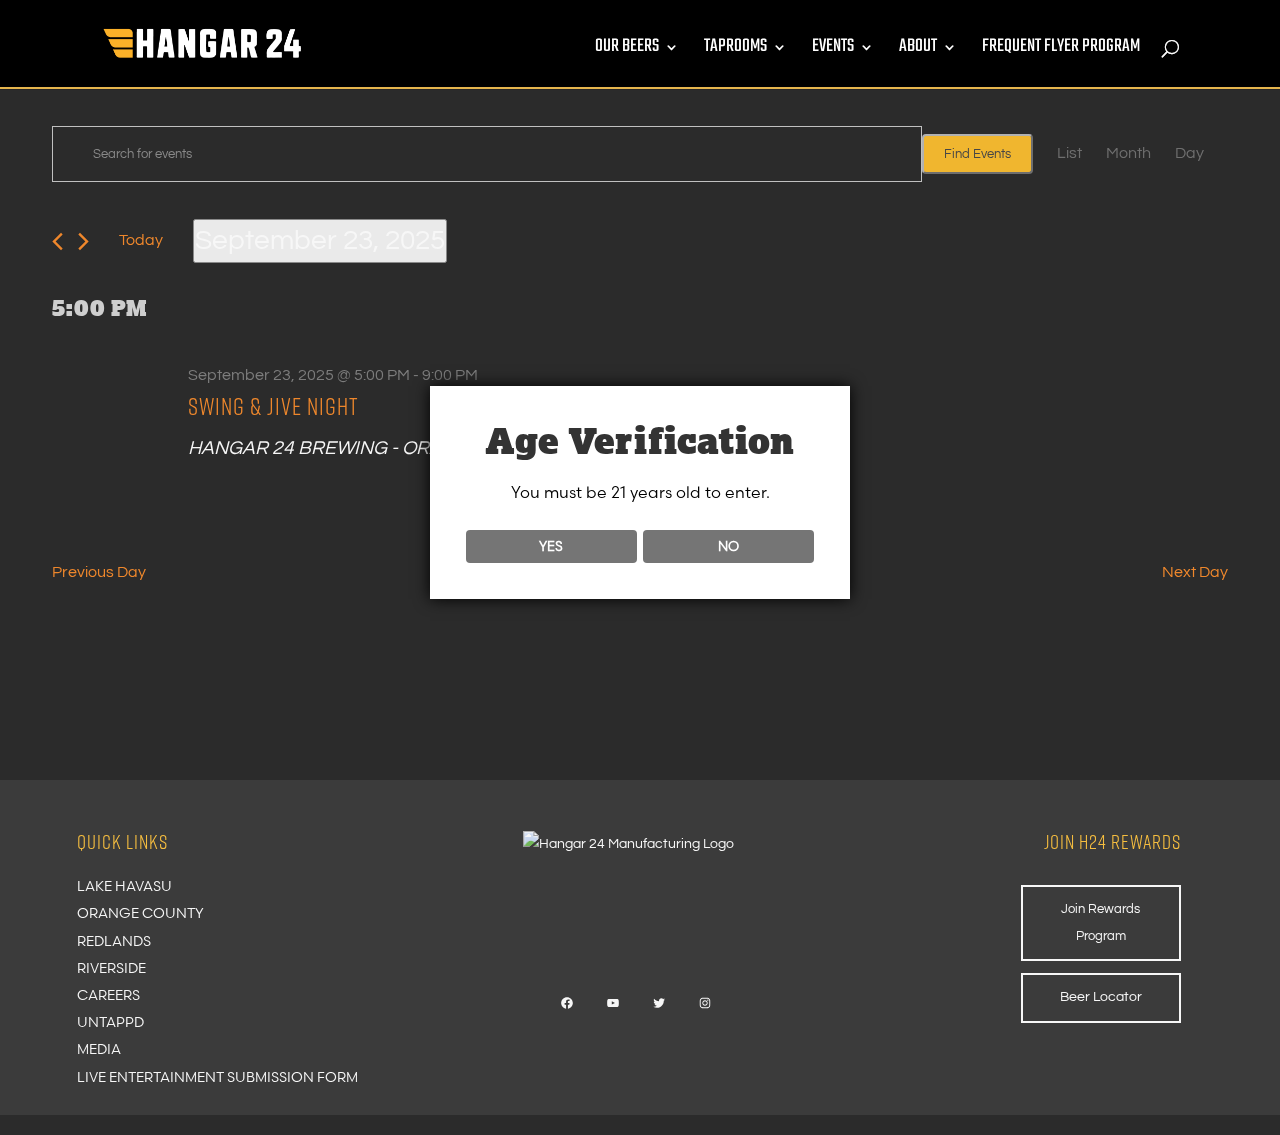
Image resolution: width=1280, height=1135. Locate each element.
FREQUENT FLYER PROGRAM (1061, 50)
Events (833, 50)
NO (728, 546)
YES (551, 546)
